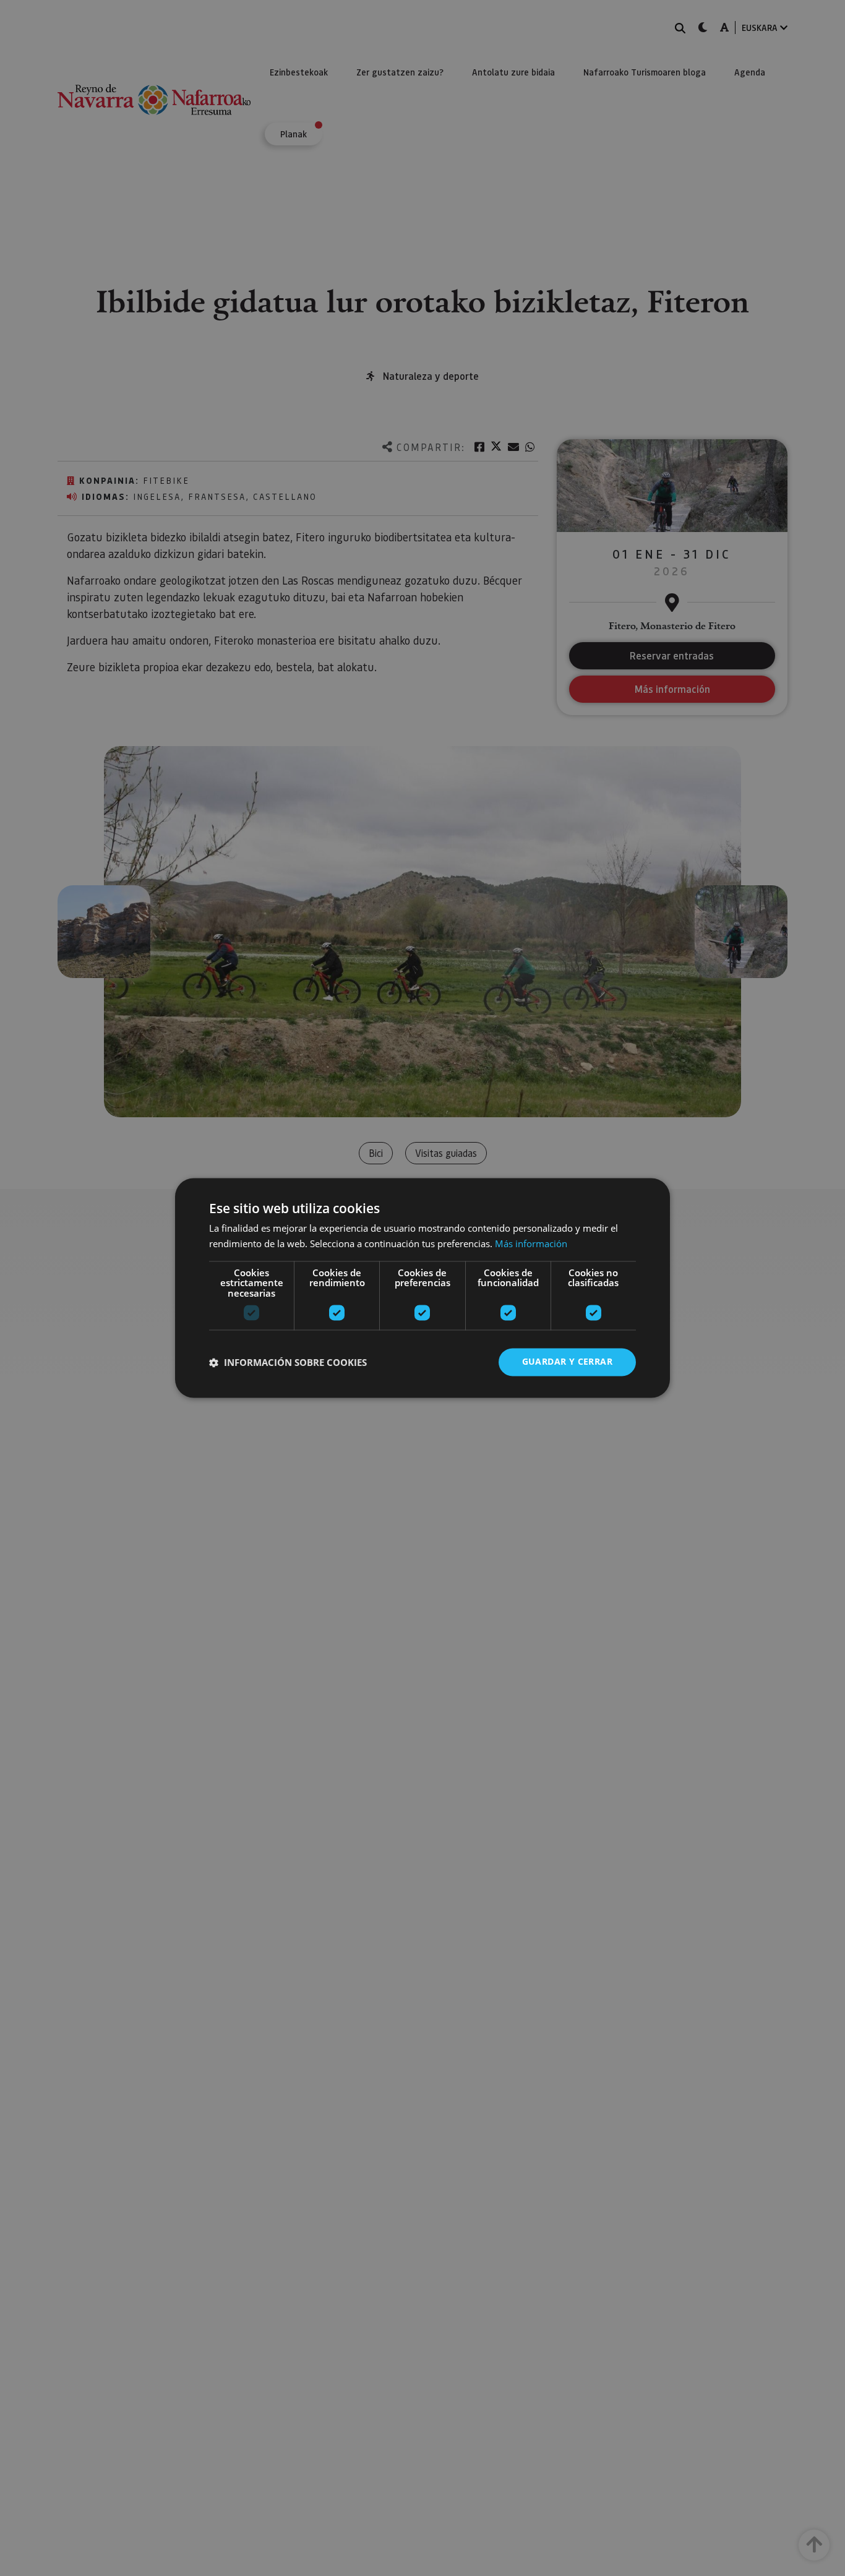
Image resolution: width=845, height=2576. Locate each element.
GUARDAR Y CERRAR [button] (567, 1362)
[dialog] (422, 1288)
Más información (531, 1244)
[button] (288, 1362)
